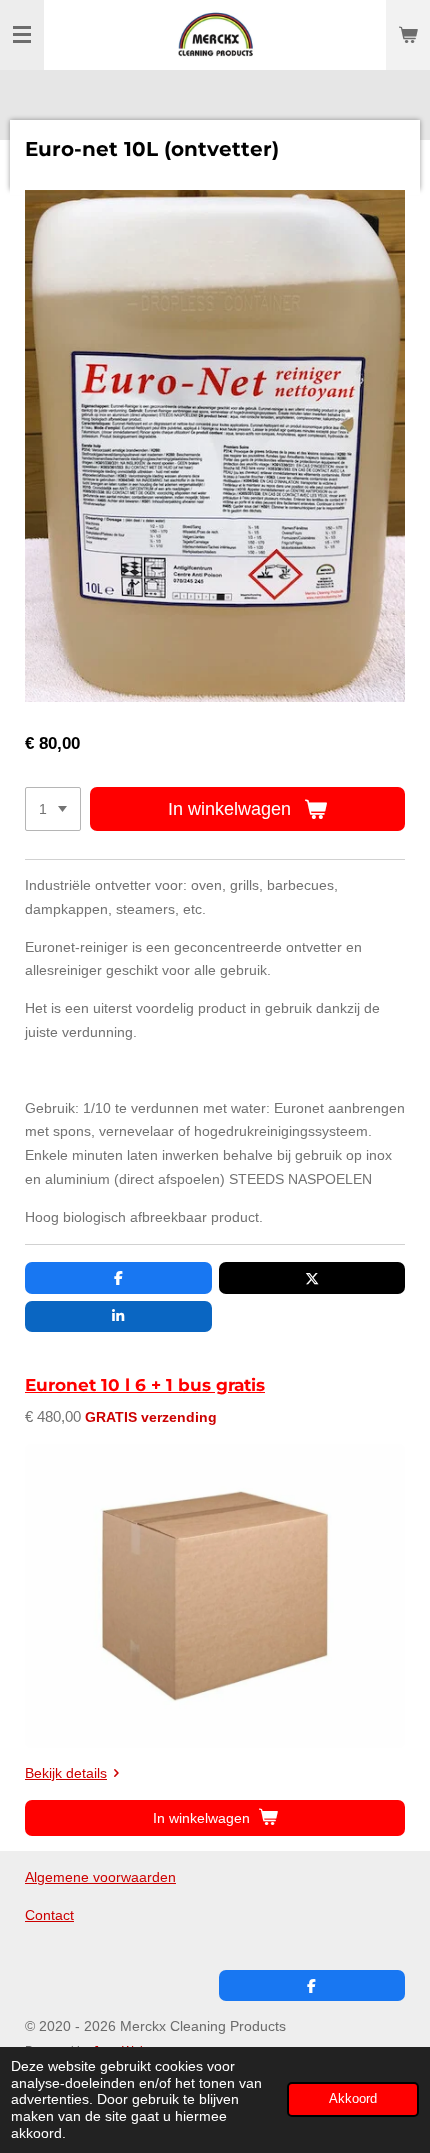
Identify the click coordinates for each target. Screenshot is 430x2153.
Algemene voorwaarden (100, 1877)
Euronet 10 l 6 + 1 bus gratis (145, 1385)
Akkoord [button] (353, 2099)
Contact (49, 1915)
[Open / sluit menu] (22, 35)
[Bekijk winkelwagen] (408, 35)
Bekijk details (66, 1773)
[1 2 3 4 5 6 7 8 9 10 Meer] (53, 809)
